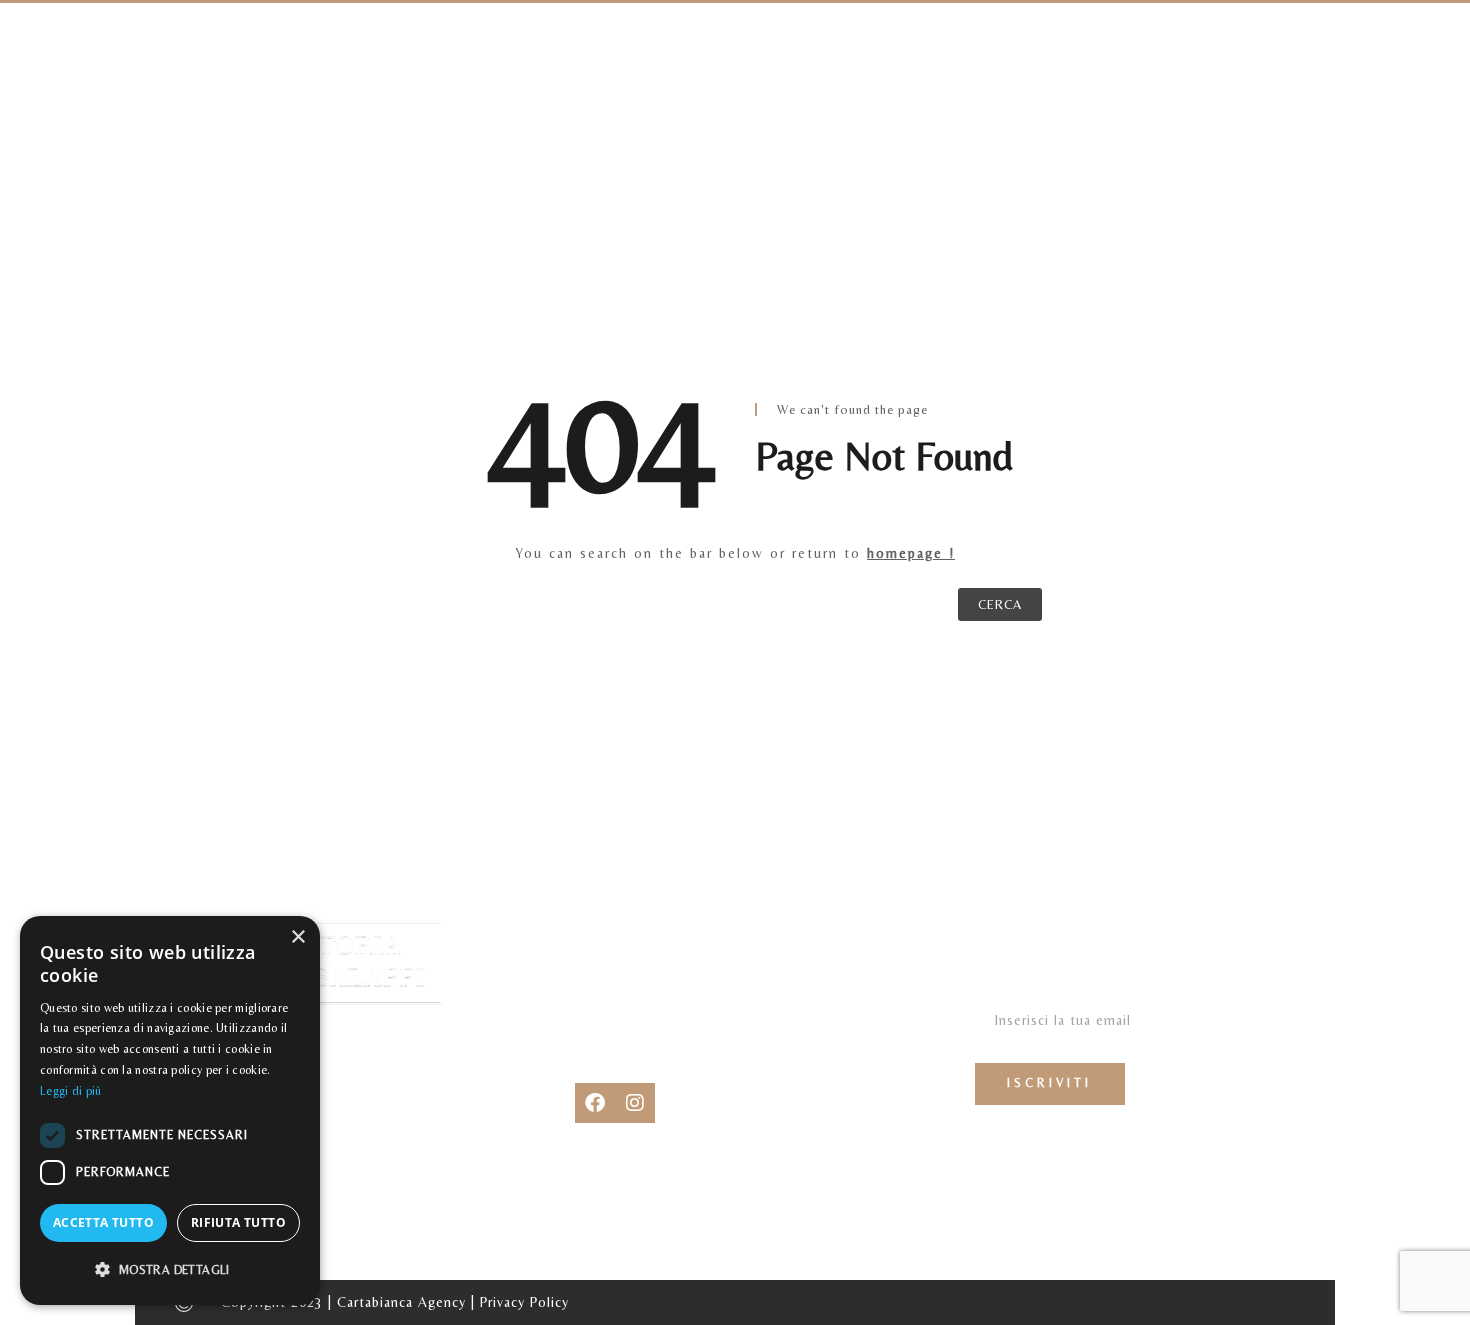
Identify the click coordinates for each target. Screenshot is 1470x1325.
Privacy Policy (524, 1302)
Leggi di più (71, 1091)
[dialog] (170, 1110)
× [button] (297, 937)
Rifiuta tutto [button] (238, 1222)
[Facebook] (595, 1103)
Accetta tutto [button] (103, 1222)
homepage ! (911, 553)
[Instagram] (635, 1103)
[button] (170, 1270)
